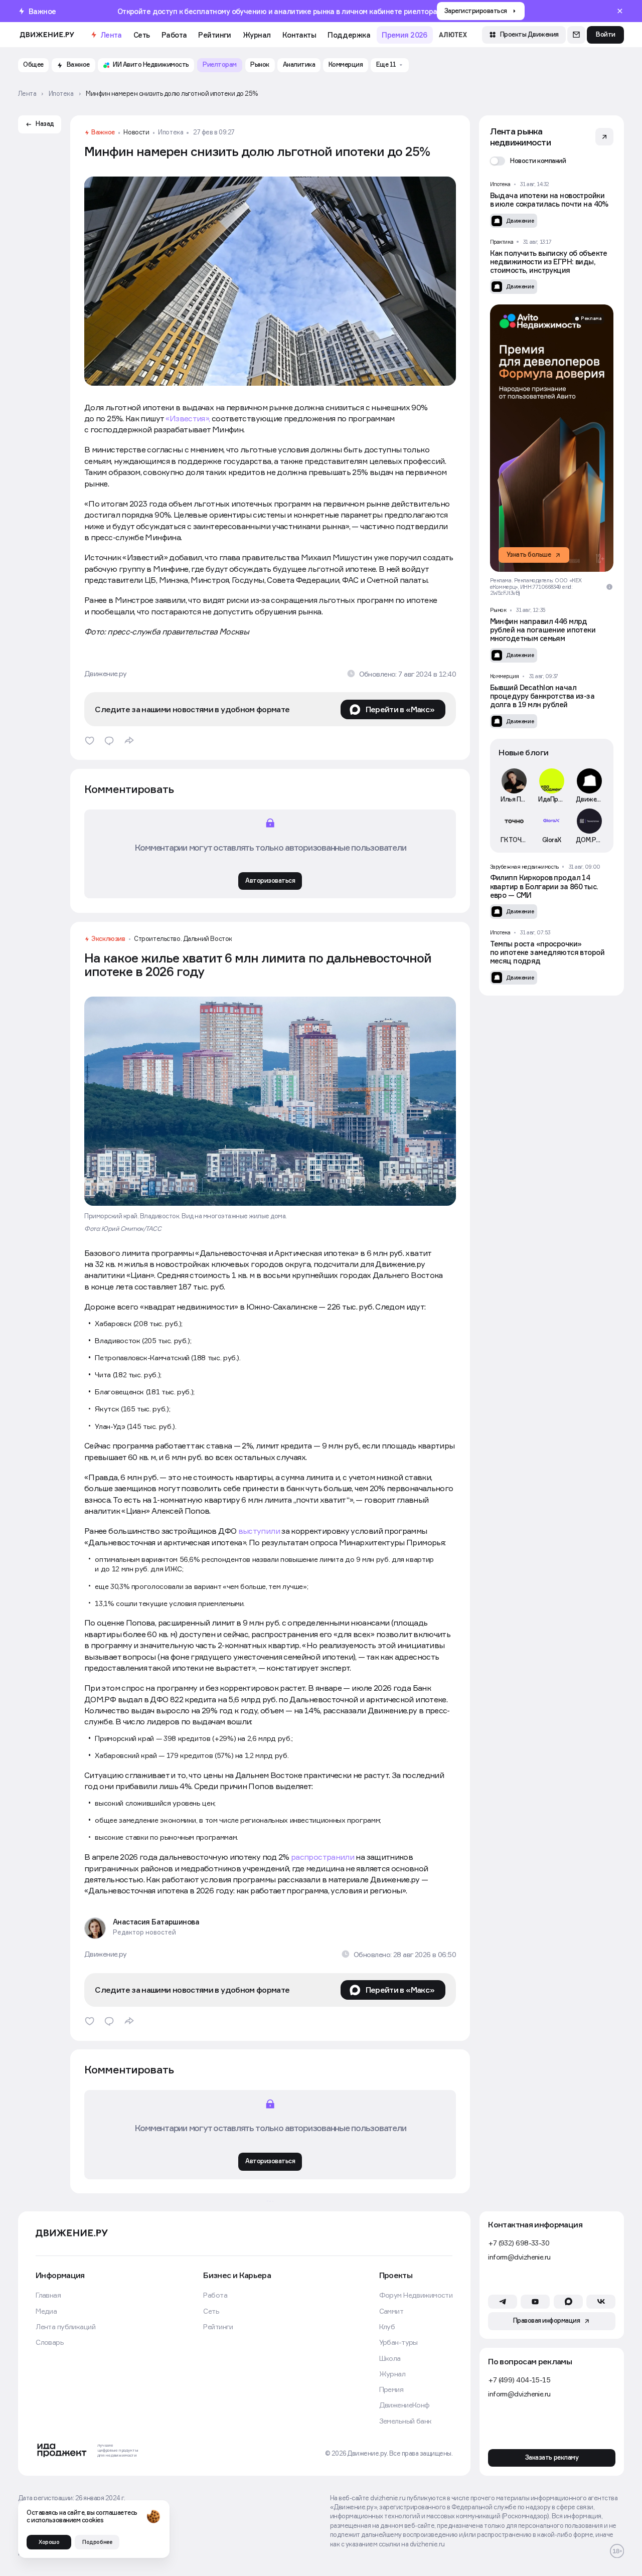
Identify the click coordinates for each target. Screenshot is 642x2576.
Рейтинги (214, 35)
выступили (259, 1531)
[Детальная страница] (552, 204)
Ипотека (171, 133)
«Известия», (188, 418)
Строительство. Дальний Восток (183, 939)
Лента (111, 35)
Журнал (257, 35)
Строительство (142, 2220)
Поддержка (349, 35)
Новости (136, 133)
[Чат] (576, 35)
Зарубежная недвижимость (524, 867)
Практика (502, 242)
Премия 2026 (405, 35)
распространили (323, 1857)
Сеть (142, 35)
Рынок (498, 610)
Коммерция (505, 676)
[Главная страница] (47, 35)
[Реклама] (552, 438)
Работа (174, 35)
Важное (103, 133)
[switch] (528, 161)
